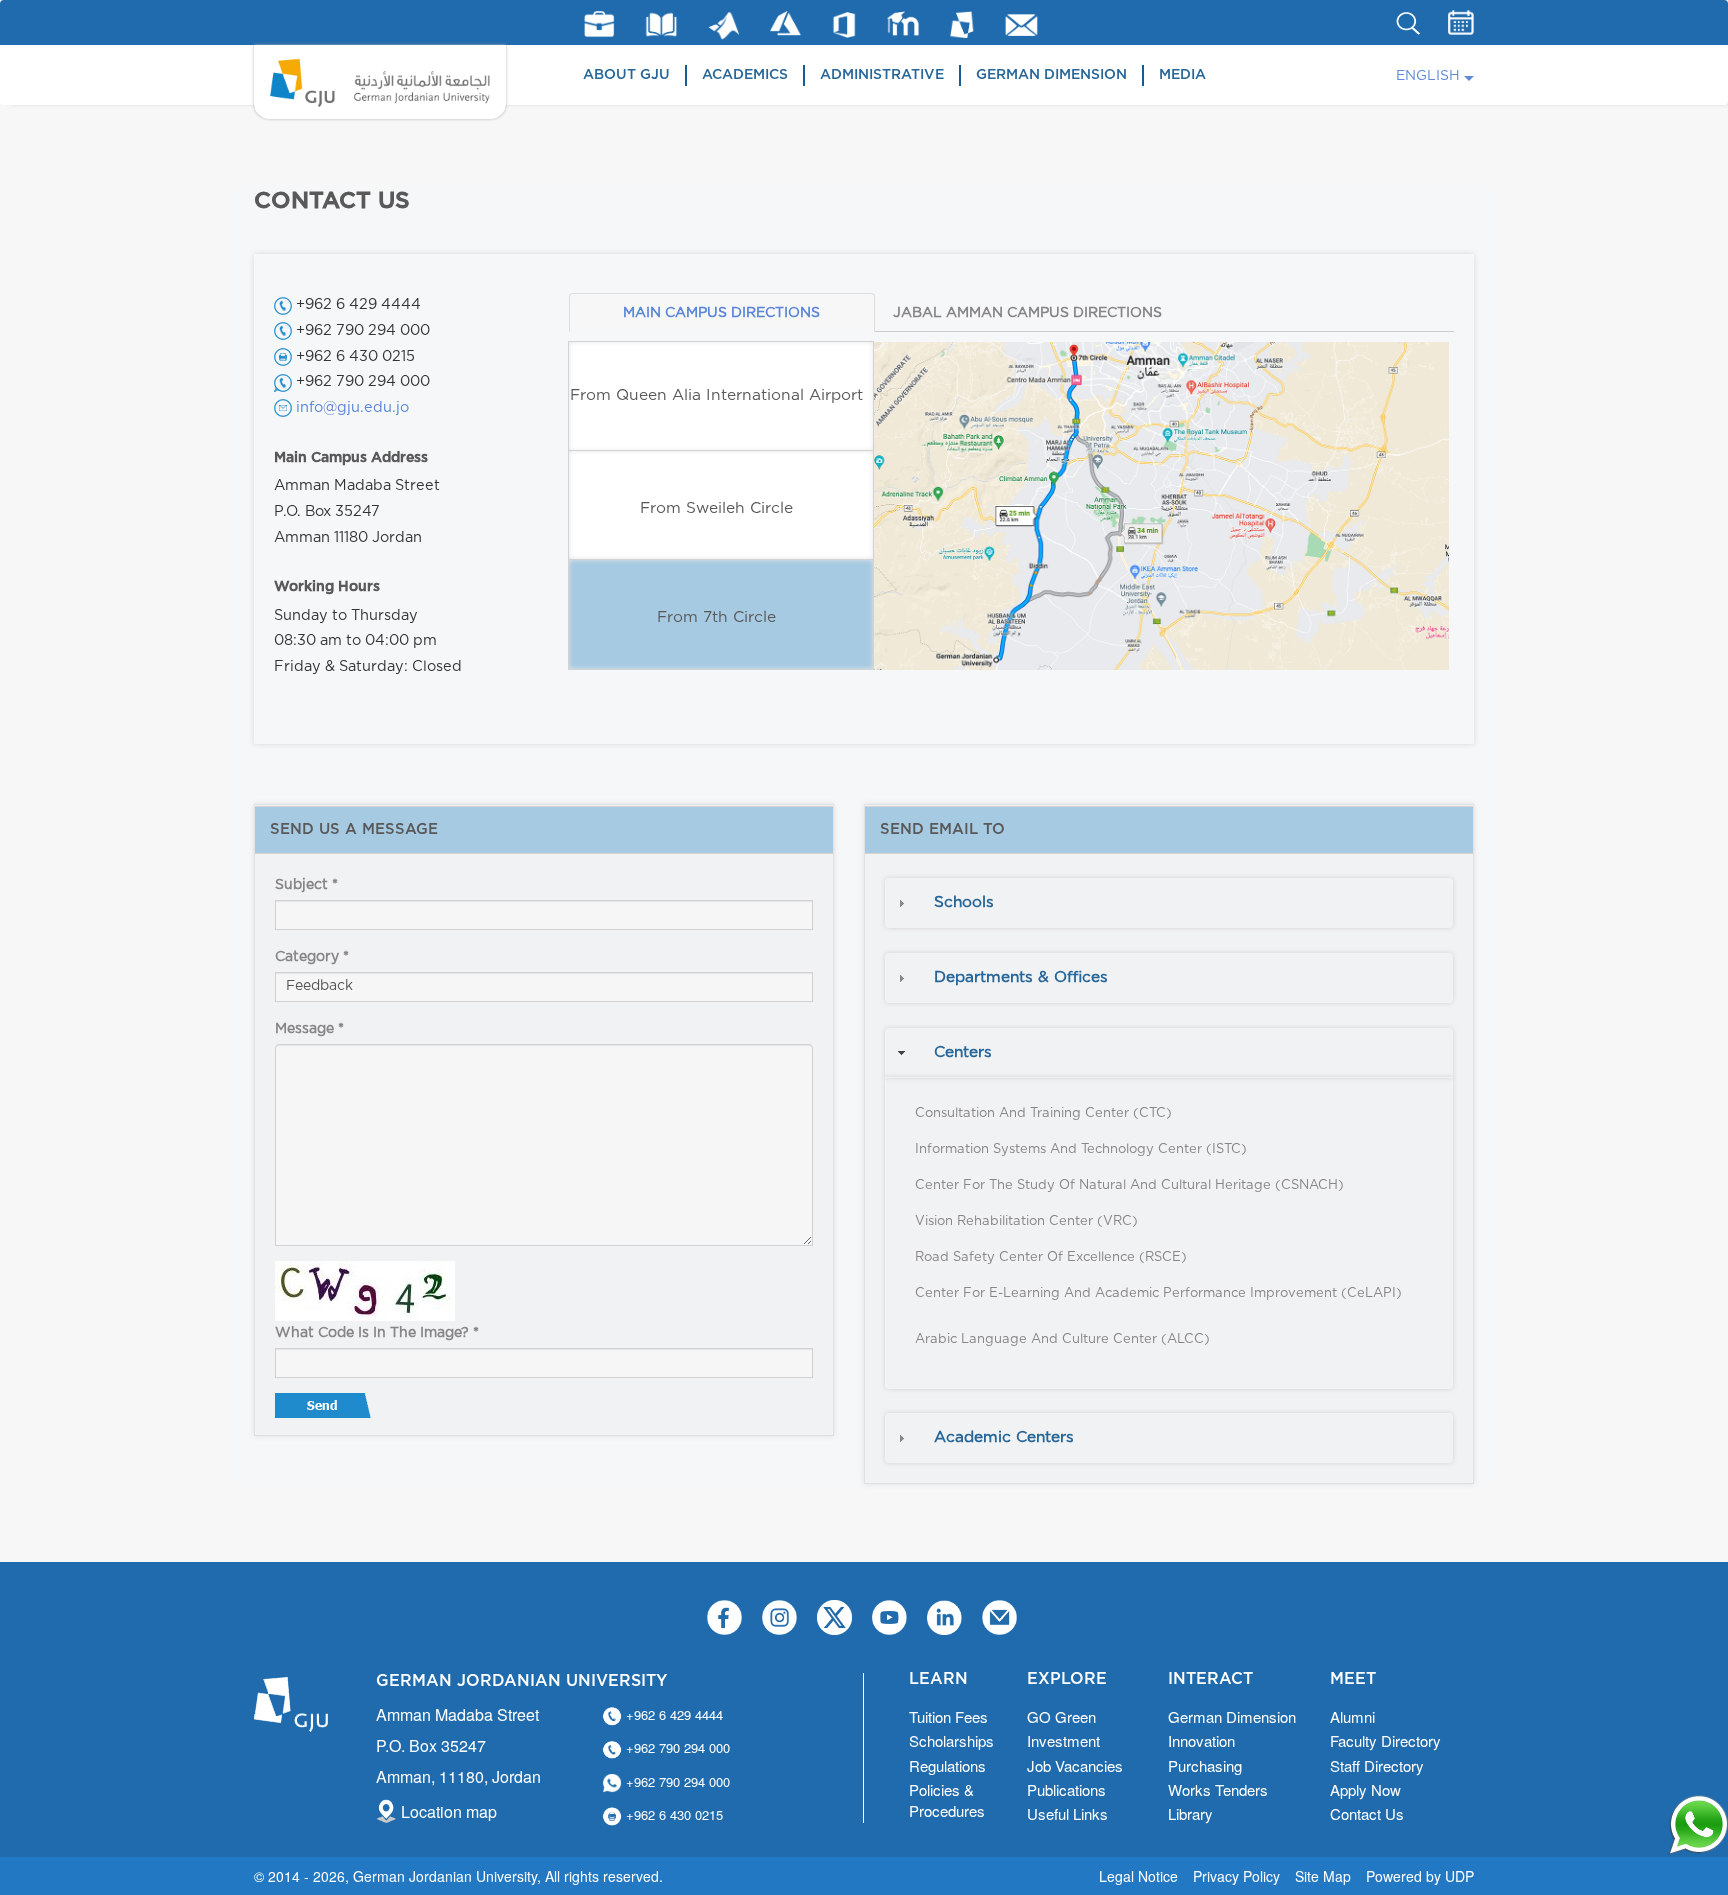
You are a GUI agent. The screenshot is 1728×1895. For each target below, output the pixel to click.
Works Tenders (1218, 1789)
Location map (449, 1811)
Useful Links (1067, 1813)
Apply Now (1365, 1789)
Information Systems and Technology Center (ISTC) (1081, 1149)
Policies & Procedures (947, 1800)
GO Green (1061, 1716)
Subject (306, 885)
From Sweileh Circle (716, 508)
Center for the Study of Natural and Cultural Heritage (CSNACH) (1129, 1185)
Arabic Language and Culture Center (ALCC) (1062, 1339)
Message (309, 1029)
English (1428, 76)
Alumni (1352, 1716)
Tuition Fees (948, 1716)
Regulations (947, 1765)
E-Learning (903, 23)
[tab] (1169, 903)
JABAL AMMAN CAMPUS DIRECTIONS (1027, 313)
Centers (963, 1052)
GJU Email (1021, 25)
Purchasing (1205, 1765)
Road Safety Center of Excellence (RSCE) (1051, 1257)
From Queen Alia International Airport (716, 395)
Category (312, 957)
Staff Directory (1377, 1765)
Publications (1066, 1789)
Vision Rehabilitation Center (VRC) (1026, 1221)
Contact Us (1367, 1813)
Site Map (1323, 1876)
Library (661, 24)
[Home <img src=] (380, 82)
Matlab (724, 25)
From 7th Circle (716, 617)
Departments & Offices (1021, 977)
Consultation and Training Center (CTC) (1043, 1113)
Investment (1063, 1740)
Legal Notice (1138, 1876)
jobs (599, 24)
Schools (964, 902)
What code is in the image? (377, 1333)
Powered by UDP (1420, 1876)
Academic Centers (1004, 1437)
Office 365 (844, 25)
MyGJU (962, 24)
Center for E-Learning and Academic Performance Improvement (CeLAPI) (1158, 1293)
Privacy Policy (1236, 1876)
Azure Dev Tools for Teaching (785, 23)
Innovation (1201, 1740)
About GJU (626, 75)
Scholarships (951, 1740)
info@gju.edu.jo (352, 407)
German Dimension (1051, 75)
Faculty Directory (1385, 1740)
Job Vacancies (1075, 1765)
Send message (325, 1410)
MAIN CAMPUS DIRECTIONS (721, 313)
